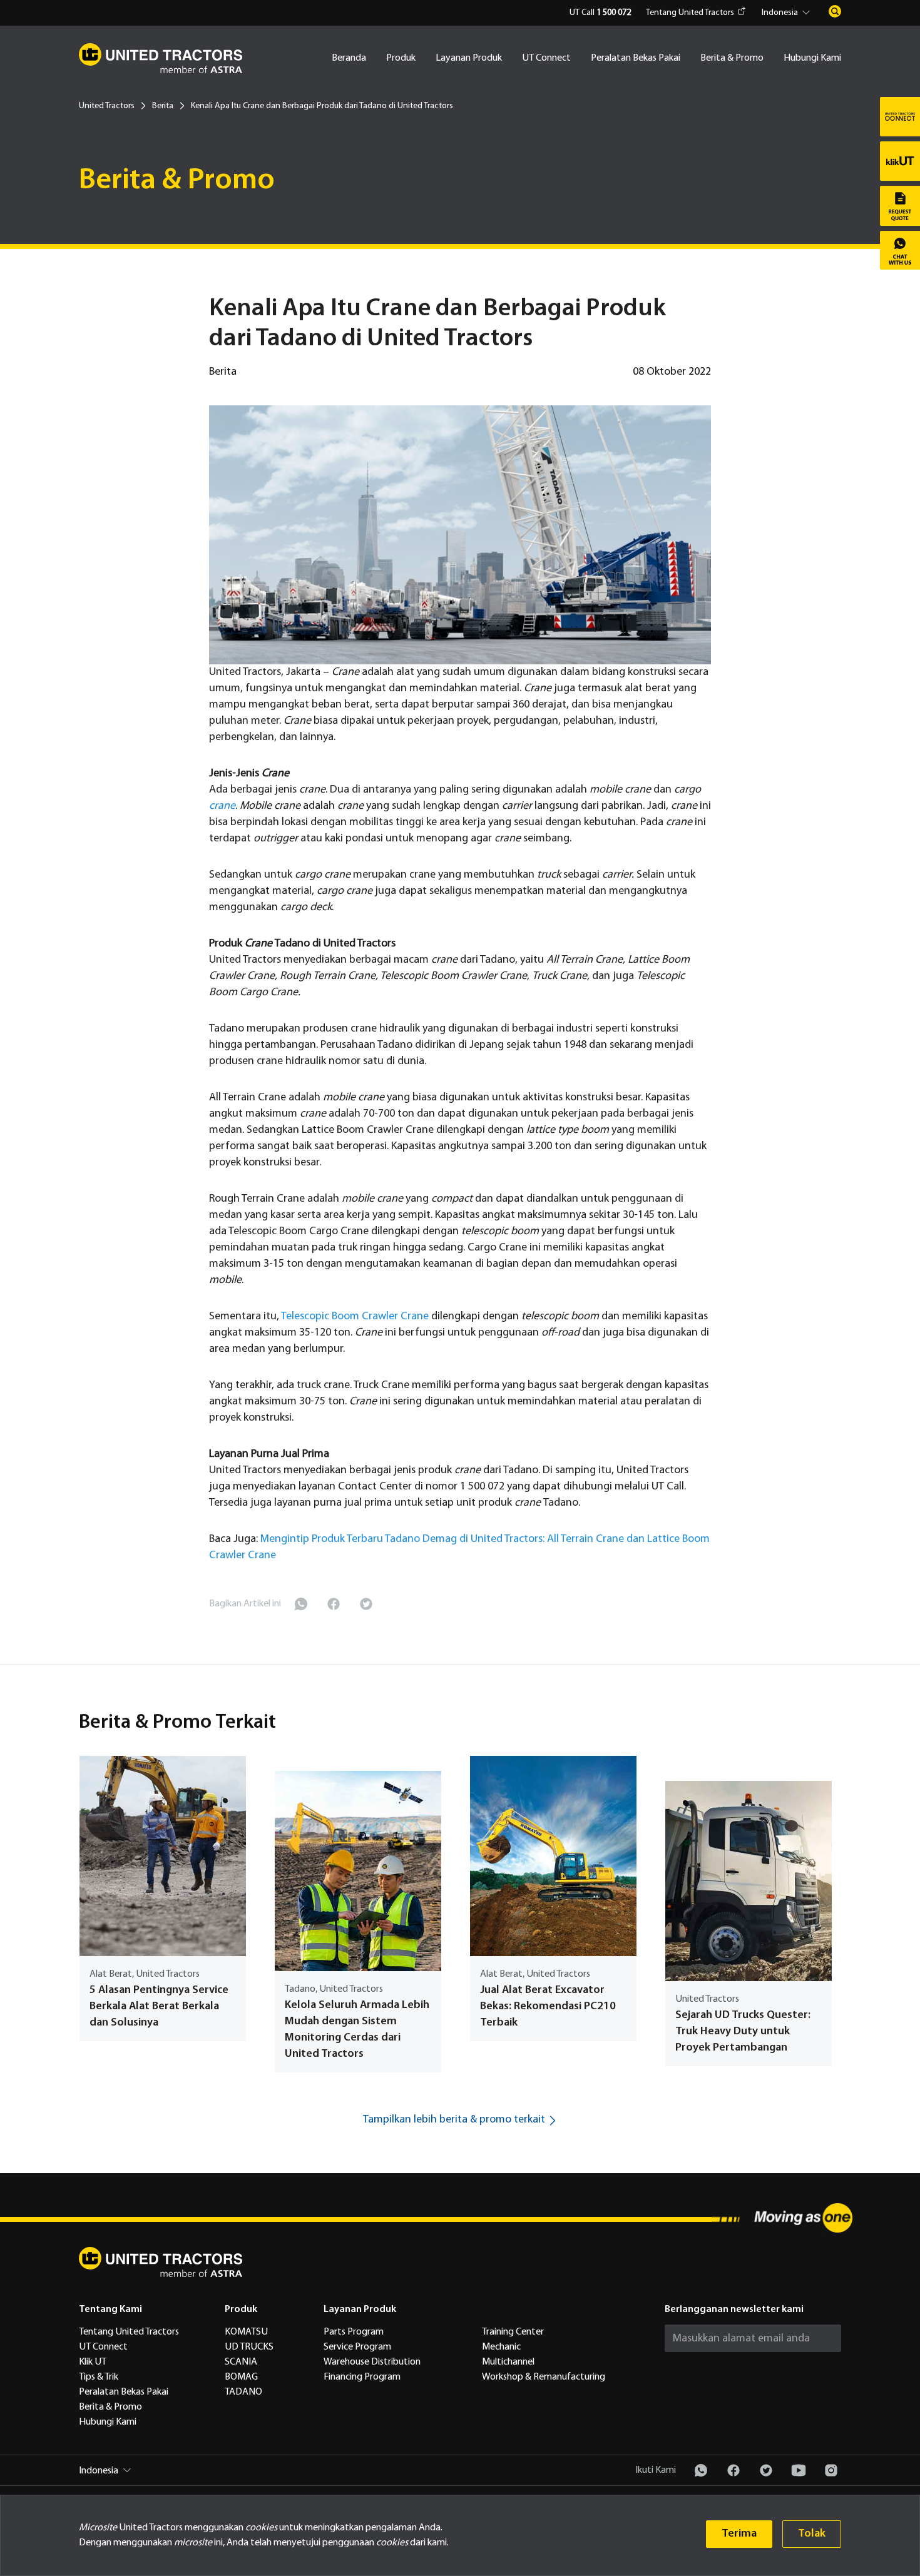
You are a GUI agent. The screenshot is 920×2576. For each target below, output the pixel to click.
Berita (163, 106)
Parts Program (354, 2332)
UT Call (600, 13)
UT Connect (546, 58)
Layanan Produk (469, 58)
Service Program (357, 2347)
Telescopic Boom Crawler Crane (355, 1316)
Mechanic (501, 2347)
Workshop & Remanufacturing (544, 2377)
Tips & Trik (99, 2377)
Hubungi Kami (812, 58)
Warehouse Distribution (372, 2362)
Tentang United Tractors (690, 13)
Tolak (812, 2534)
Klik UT (93, 2362)
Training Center (513, 2332)
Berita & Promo (732, 58)
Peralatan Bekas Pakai (636, 58)
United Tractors (107, 106)
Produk (401, 58)
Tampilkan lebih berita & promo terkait (454, 2120)
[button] (788, 13)
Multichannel (508, 2362)
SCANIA (241, 2362)
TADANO (243, 2392)
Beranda (349, 58)
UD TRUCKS (249, 2347)
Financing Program (362, 2377)
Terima (739, 2534)
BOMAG (241, 2377)
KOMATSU (246, 2332)
